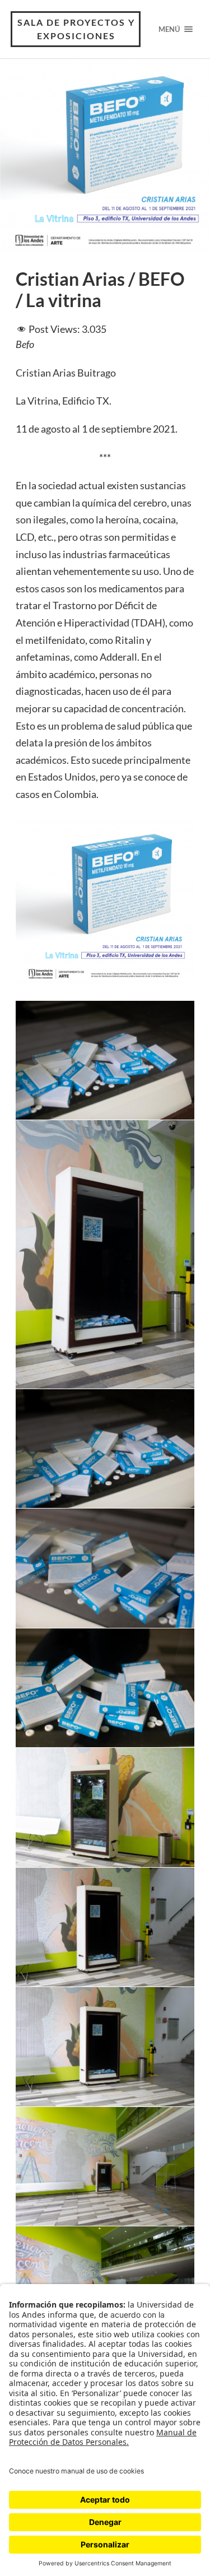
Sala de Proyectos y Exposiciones (76, 29)
